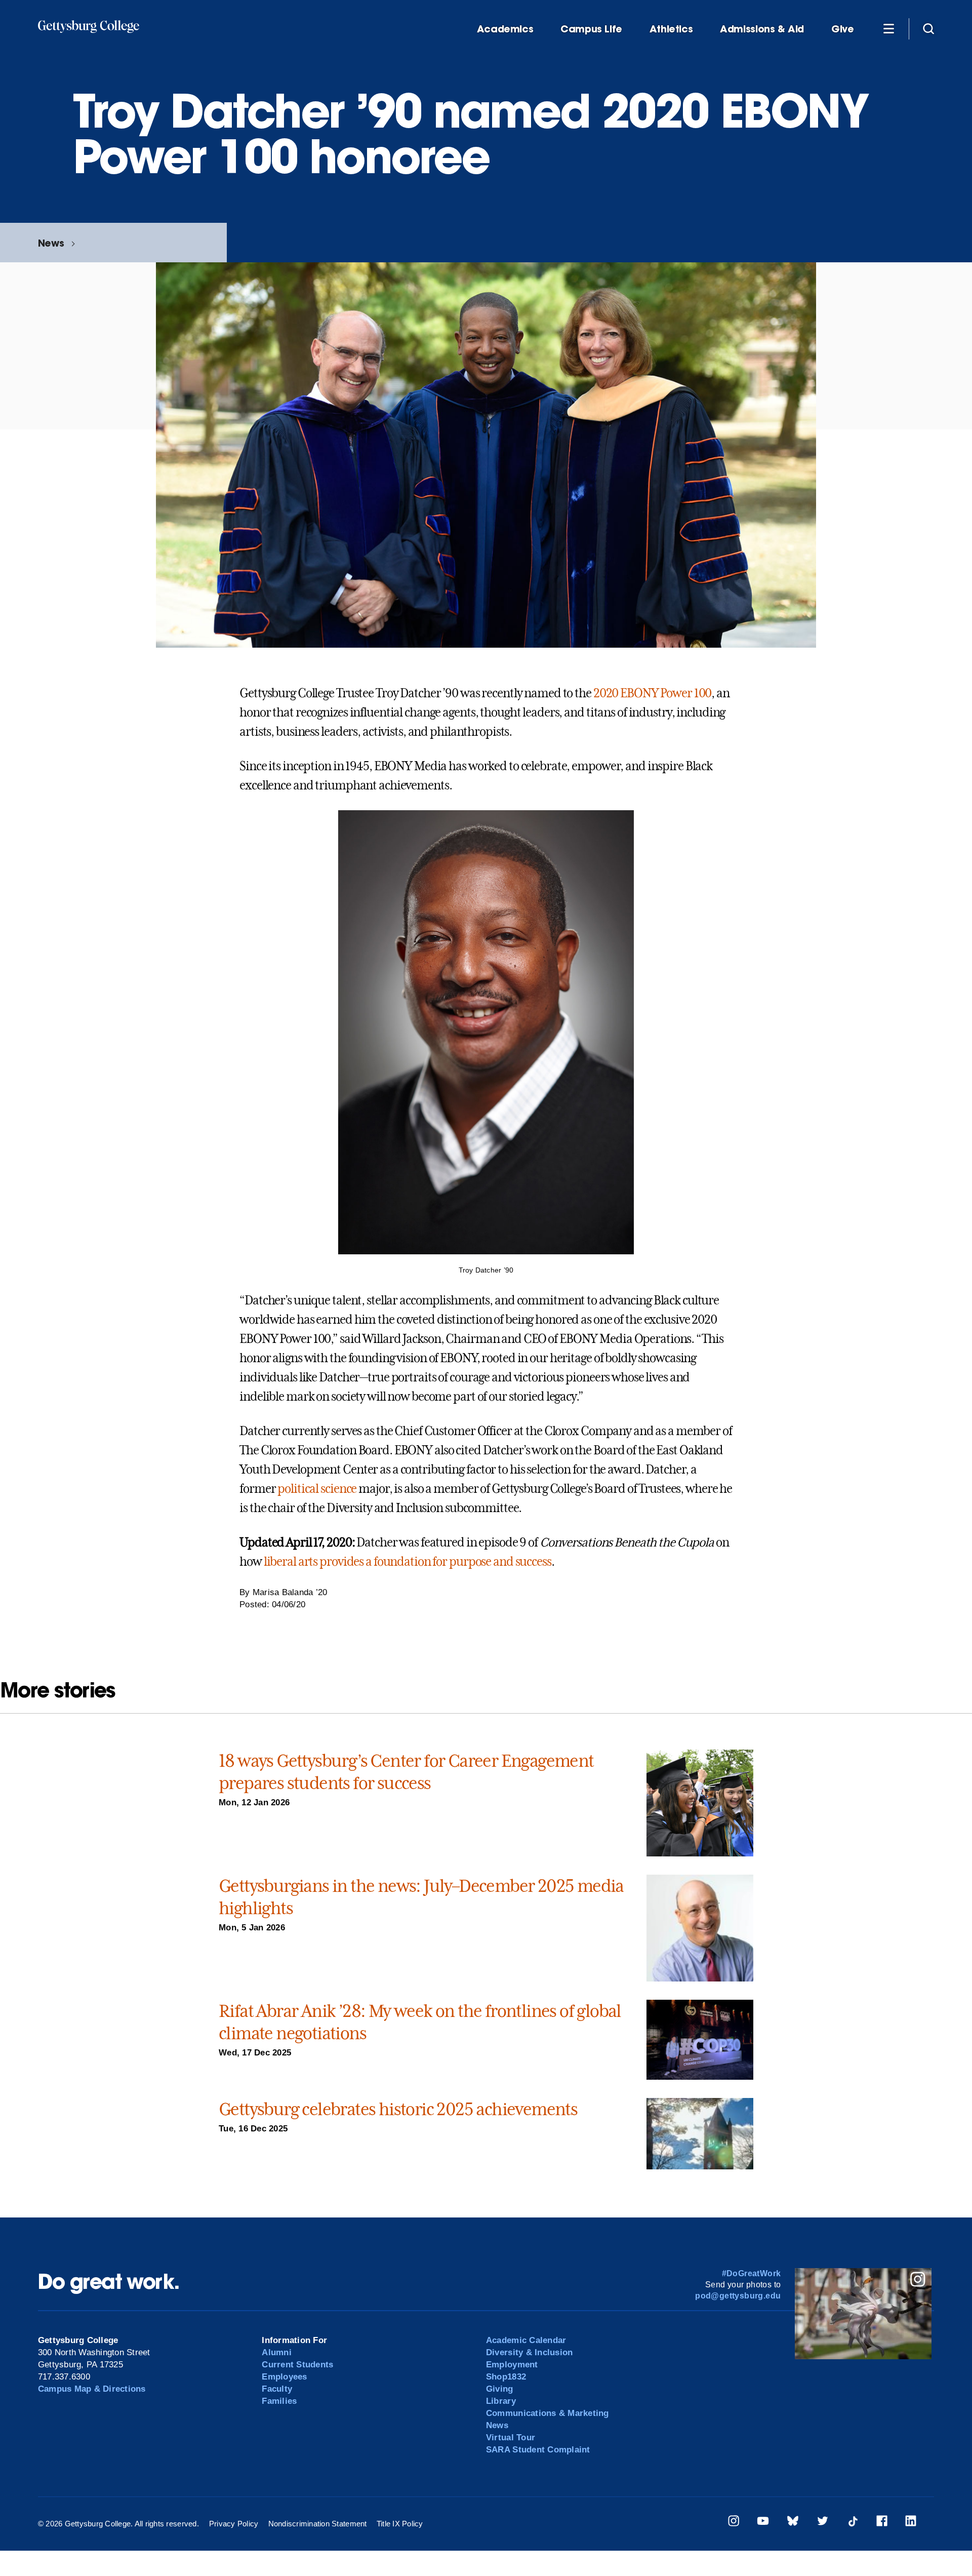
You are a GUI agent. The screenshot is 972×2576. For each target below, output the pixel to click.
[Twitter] (823, 2523)
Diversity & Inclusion (529, 2352)
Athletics (671, 29)
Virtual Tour (511, 2438)
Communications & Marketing (548, 2413)
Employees (284, 2377)
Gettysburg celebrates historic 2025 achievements (398, 2109)
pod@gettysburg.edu (738, 2296)
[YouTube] (763, 2523)
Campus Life (591, 29)
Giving (500, 2389)
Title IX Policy (400, 2524)
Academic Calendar (526, 2340)
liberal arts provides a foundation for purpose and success (408, 1562)
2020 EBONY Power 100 (653, 693)
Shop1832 (506, 2377)
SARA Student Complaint (538, 2450)
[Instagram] (734, 2523)
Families (279, 2401)
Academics (505, 29)
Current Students (297, 2365)
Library (501, 2401)
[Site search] (928, 28)
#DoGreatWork (752, 2273)
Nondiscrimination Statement (318, 2524)
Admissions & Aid (762, 29)
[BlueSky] (793, 2523)
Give (842, 29)
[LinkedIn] (911, 2523)
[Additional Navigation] (888, 28)
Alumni (277, 2352)
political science (317, 1489)
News (51, 243)
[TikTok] (853, 2523)
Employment (512, 2365)
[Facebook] (882, 2523)
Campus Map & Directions (92, 2389)
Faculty (277, 2389)
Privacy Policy (234, 2524)
